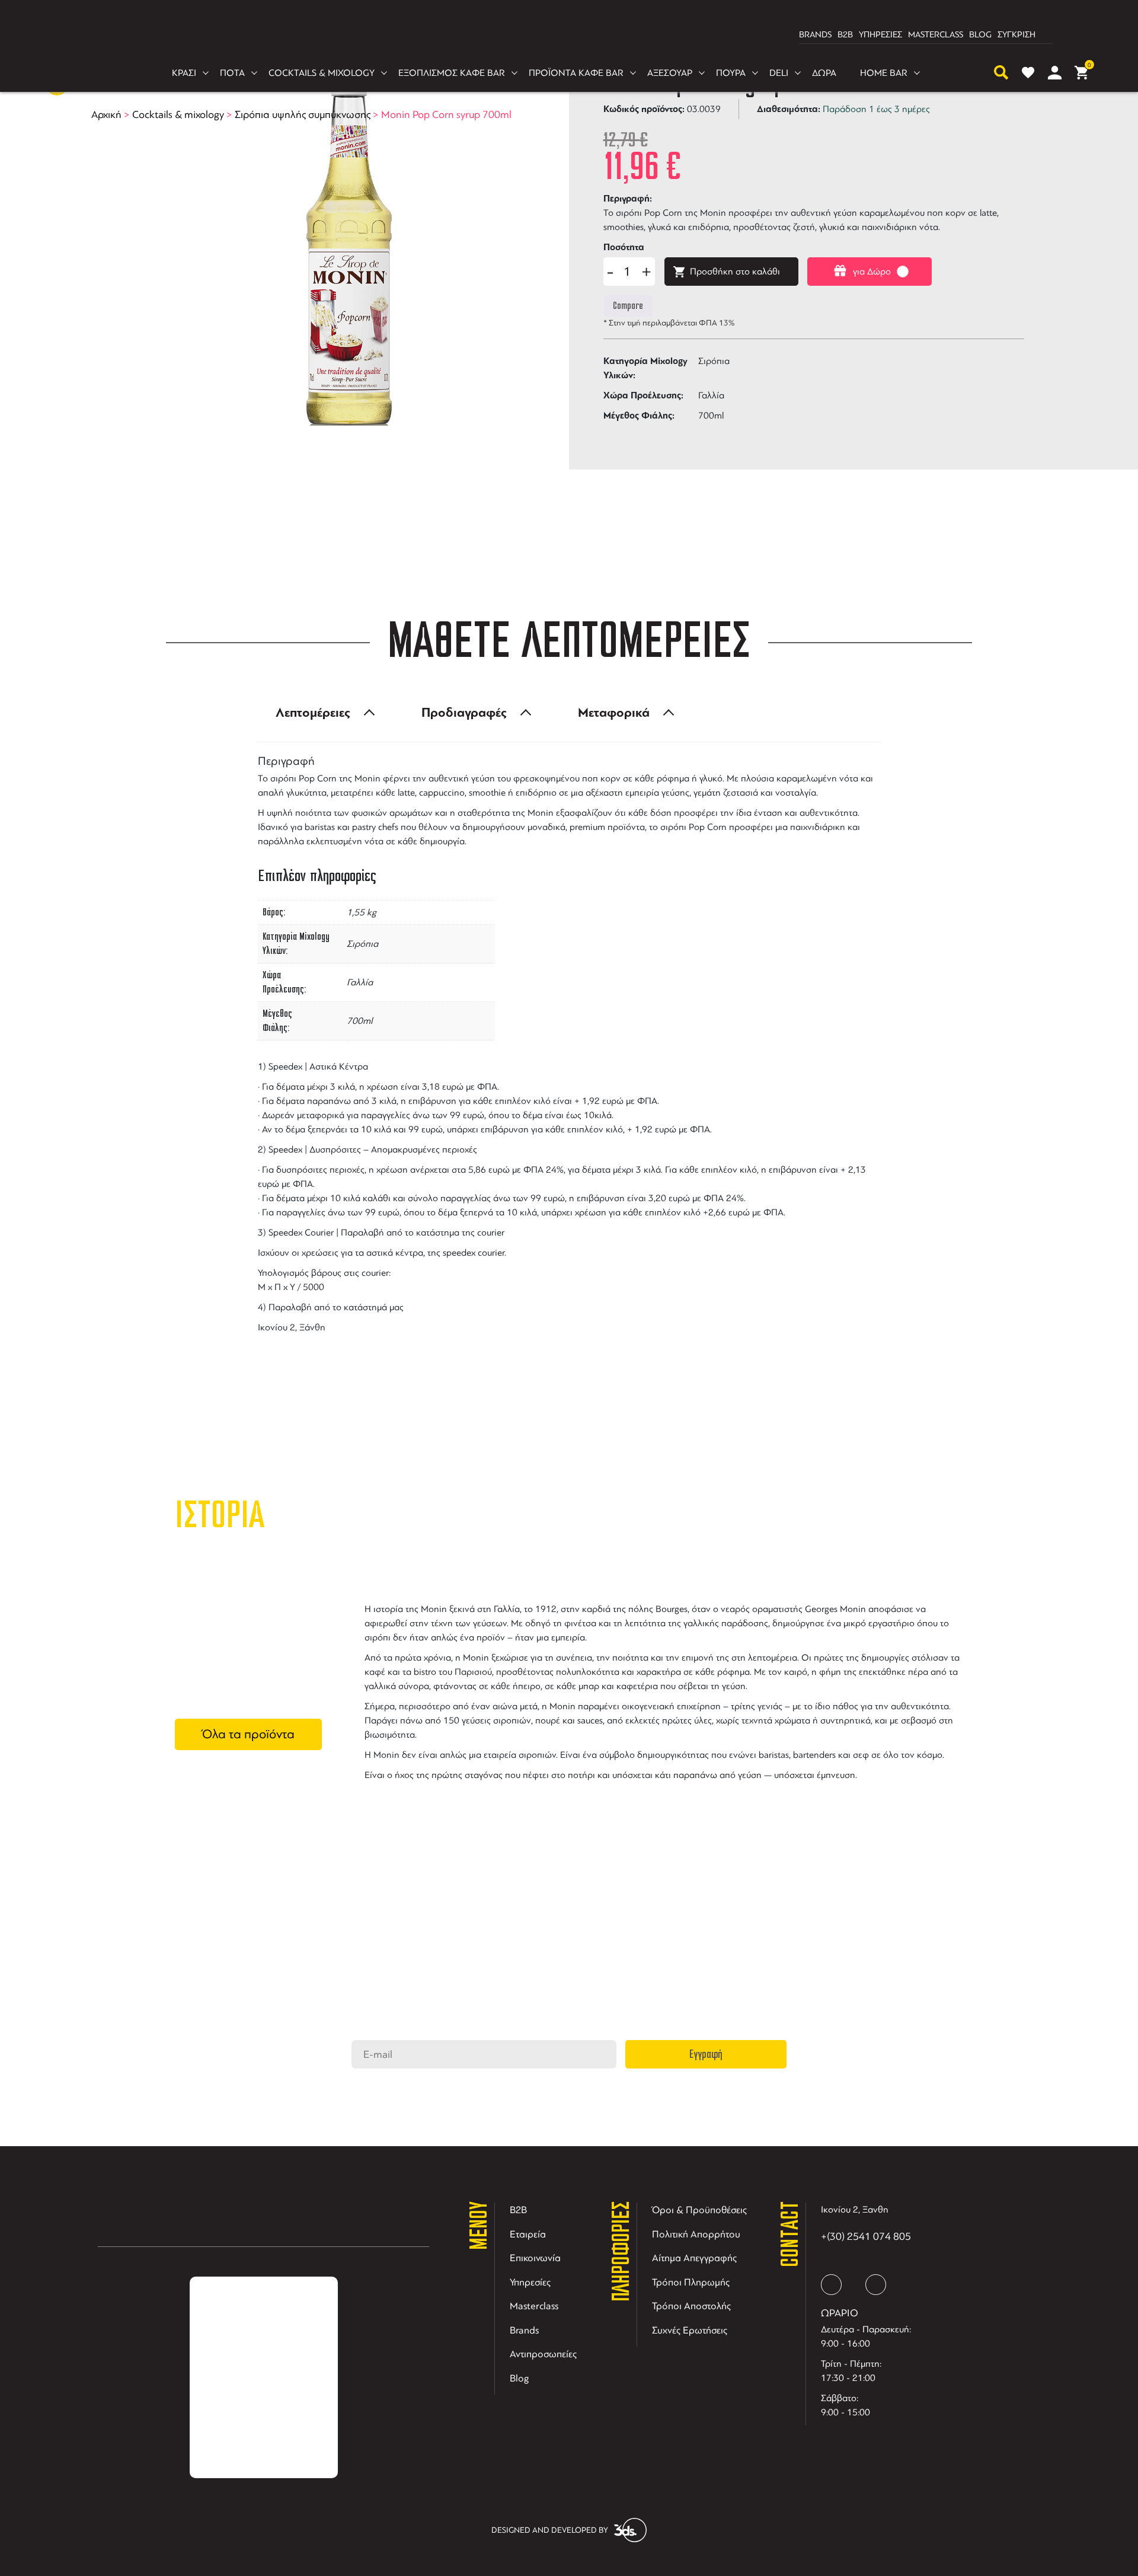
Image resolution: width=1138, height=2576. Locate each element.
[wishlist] (1028, 73)
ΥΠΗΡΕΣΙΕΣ (880, 35)
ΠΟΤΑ (232, 73)
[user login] (1055, 73)
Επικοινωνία (535, 2258)
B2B (845, 35)
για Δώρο (872, 272)
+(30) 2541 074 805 (866, 2236)
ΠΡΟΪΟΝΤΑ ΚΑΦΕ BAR (576, 73)
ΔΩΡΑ (824, 73)
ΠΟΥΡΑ (731, 73)
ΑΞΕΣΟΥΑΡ (670, 73)
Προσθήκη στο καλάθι (735, 272)
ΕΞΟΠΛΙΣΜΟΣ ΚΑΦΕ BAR (452, 73)
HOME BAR (884, 73)
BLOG (980, 35)
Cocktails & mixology (178, 114)
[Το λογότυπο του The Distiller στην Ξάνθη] (562, 35)
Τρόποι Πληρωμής (691, 2282)
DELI (779, 73)
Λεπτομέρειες (313, 713)
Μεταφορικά (614, 713)
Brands (524, 2330)
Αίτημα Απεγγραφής (694, 2258)
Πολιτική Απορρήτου (696, 2234)
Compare (628, 306)
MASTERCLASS (936, 35)
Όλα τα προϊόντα (248, 1734)
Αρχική (106, 114)
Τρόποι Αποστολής (691, 2306)
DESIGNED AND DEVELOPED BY (550, 2530)
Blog (520, 2378)
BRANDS (815, 35)
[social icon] (831, 2285)
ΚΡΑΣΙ (184, 73)
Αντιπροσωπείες (543, 2354)
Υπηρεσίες (530, 2282)
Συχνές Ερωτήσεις (690, 2330)
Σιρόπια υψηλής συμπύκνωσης (303, 114)
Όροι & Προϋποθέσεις (699, 2210)
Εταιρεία (528, 2234)
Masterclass (534, 2306)
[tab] (322, 713)
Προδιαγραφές (464, 713)
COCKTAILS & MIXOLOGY (322, 73)
